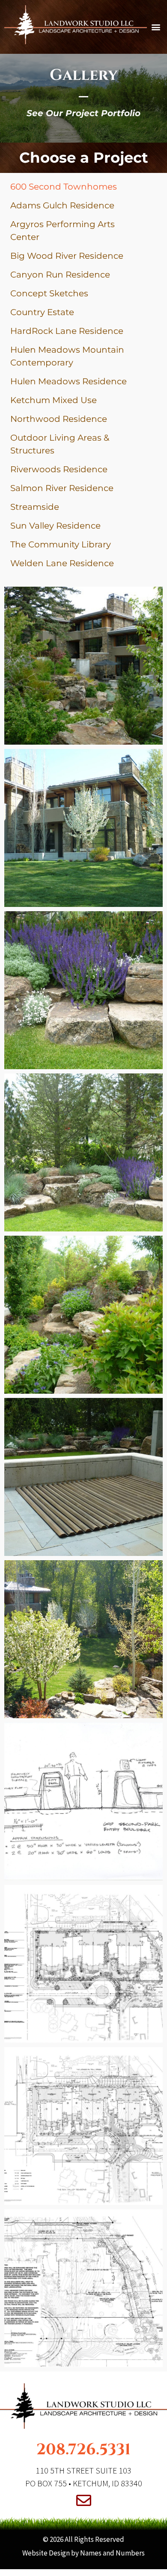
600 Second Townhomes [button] (64, 187)
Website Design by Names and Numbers (83, 2553)
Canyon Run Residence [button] (60, 275)
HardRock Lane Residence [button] (67, 331)
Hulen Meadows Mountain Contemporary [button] (67, 356)
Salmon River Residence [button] (62, 488)
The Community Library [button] (61, 544)
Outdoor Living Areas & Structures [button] (60, 444)
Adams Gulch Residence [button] (62, 205)
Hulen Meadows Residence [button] (69, 381)
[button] (156, 27)
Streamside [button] (35, 507)
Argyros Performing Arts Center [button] (63, 231)
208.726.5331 (83, 2450)
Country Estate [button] (42, 312)
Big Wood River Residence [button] (67, 256)
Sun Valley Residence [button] (55, 526)
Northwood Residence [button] (59, 419)
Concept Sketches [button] (49, 293)
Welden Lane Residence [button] (62, 563)
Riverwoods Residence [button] (59, 469)
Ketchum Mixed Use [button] (54, 400)
